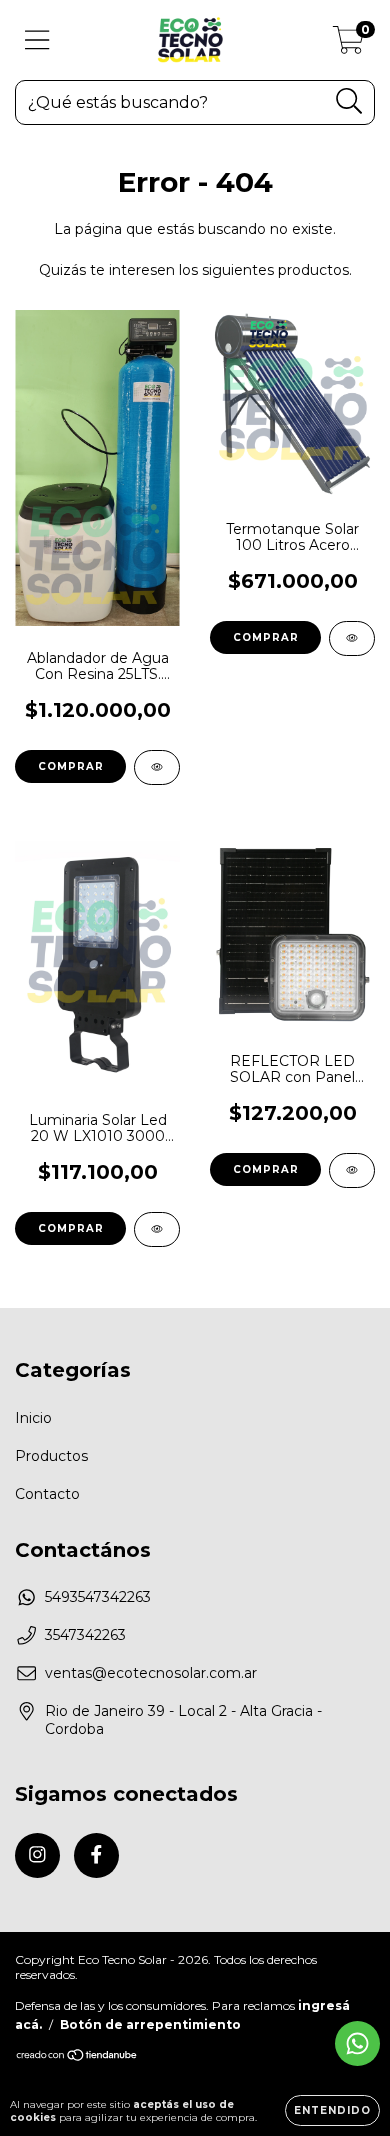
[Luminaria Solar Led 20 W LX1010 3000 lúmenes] (157, 1229)
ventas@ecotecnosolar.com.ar (151, 1673)
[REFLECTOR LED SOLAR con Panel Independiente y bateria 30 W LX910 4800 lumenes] (352, 1170)
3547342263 (85, 1635)
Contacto (47, 1494)
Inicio (33, 1418)
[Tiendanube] (77, 2057)
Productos (51, 1456)
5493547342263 (98, 1597)
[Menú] (37, 40)
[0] (348, 45)
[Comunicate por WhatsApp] (357, 2043)
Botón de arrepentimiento (150, 2024)
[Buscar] (349, 101)
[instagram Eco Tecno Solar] (37, 1855)
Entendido (332, 2110)
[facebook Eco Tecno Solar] (96, 1855)
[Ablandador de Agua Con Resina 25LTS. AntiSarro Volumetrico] (157, 767)
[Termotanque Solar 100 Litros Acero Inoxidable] (352, 638)
